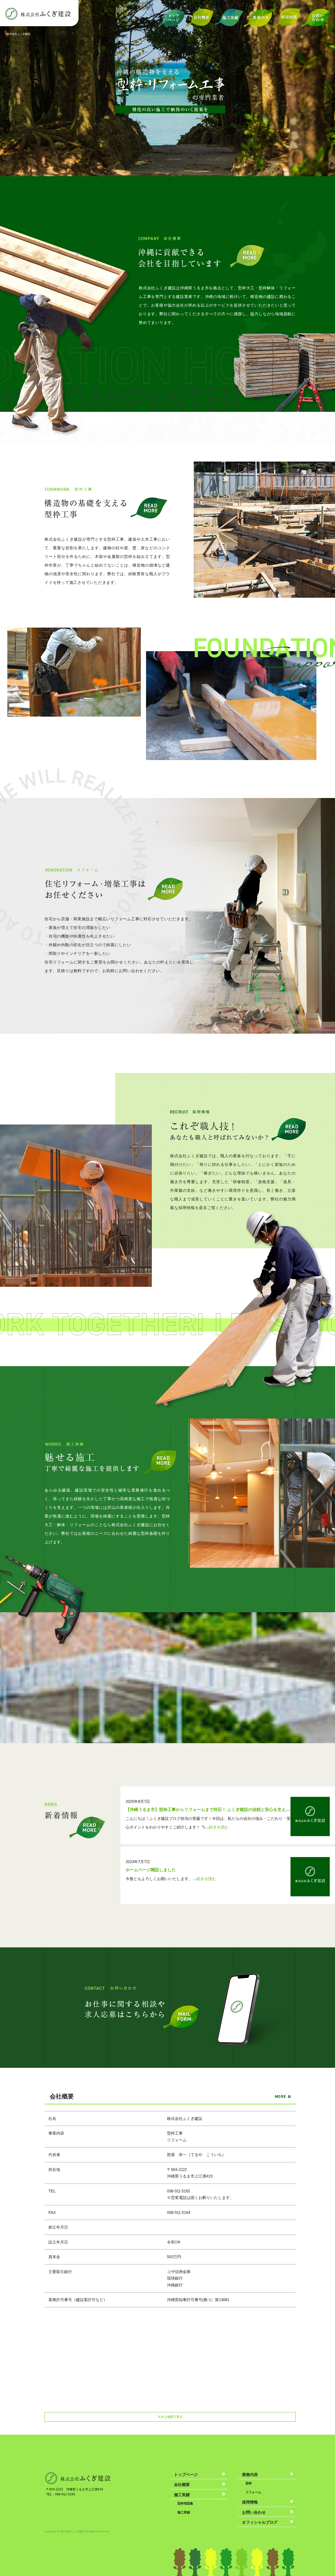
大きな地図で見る (170, 2417)
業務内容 (258, 18)
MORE (87, 1829)
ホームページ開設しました (151, 1870)
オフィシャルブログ (260, 2522)
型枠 (249, 2483)
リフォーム (253, 2492)
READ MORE (247, 256)
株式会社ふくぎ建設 (18, 34)
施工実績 (229, 18)
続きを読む (219, 1827)
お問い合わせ (315, 18)
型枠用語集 (185, 2503)
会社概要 (200, 18)
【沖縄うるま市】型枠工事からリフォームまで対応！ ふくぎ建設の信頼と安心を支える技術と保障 (218, 1810)
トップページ (171, 18)
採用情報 (287, 18)
